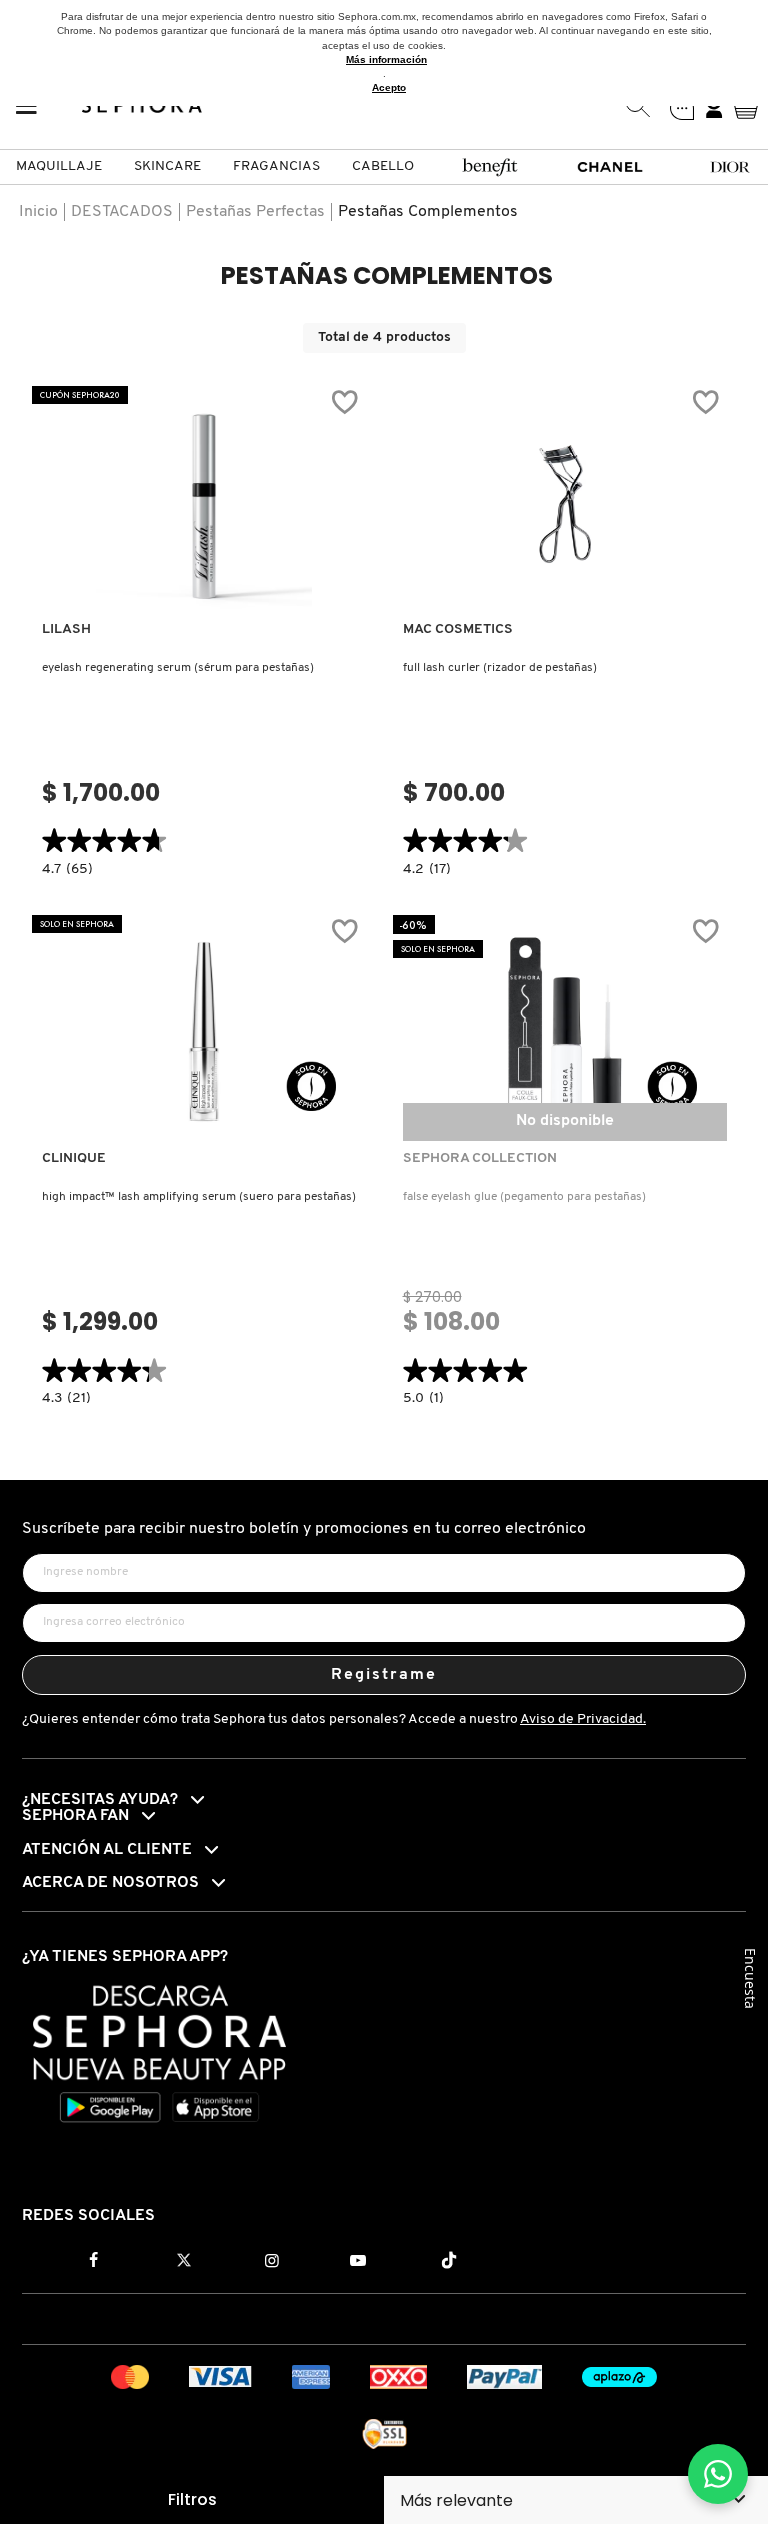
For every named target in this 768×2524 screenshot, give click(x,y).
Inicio (38, 212)
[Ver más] (204, 593)
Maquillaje (59, 166)
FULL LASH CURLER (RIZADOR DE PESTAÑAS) (500, 668)
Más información (386, 59)
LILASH (66, 629)
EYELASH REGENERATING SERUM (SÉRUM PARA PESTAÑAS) (178, 668)
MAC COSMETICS (458, 629)
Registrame (384, 1675)
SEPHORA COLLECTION (480, 1158)
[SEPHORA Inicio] (142, 107)
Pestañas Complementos (428, 212)
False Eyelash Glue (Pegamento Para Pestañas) (524, 1197)
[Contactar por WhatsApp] (718, 2474)
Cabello (383, 166)
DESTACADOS (122, 212)
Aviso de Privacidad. (583, 1719)
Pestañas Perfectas (255, 212)
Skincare (167, 166)
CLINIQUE (74, 1158)
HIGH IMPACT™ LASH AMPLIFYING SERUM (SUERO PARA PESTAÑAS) (199, 1197)
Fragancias (276, 166)
